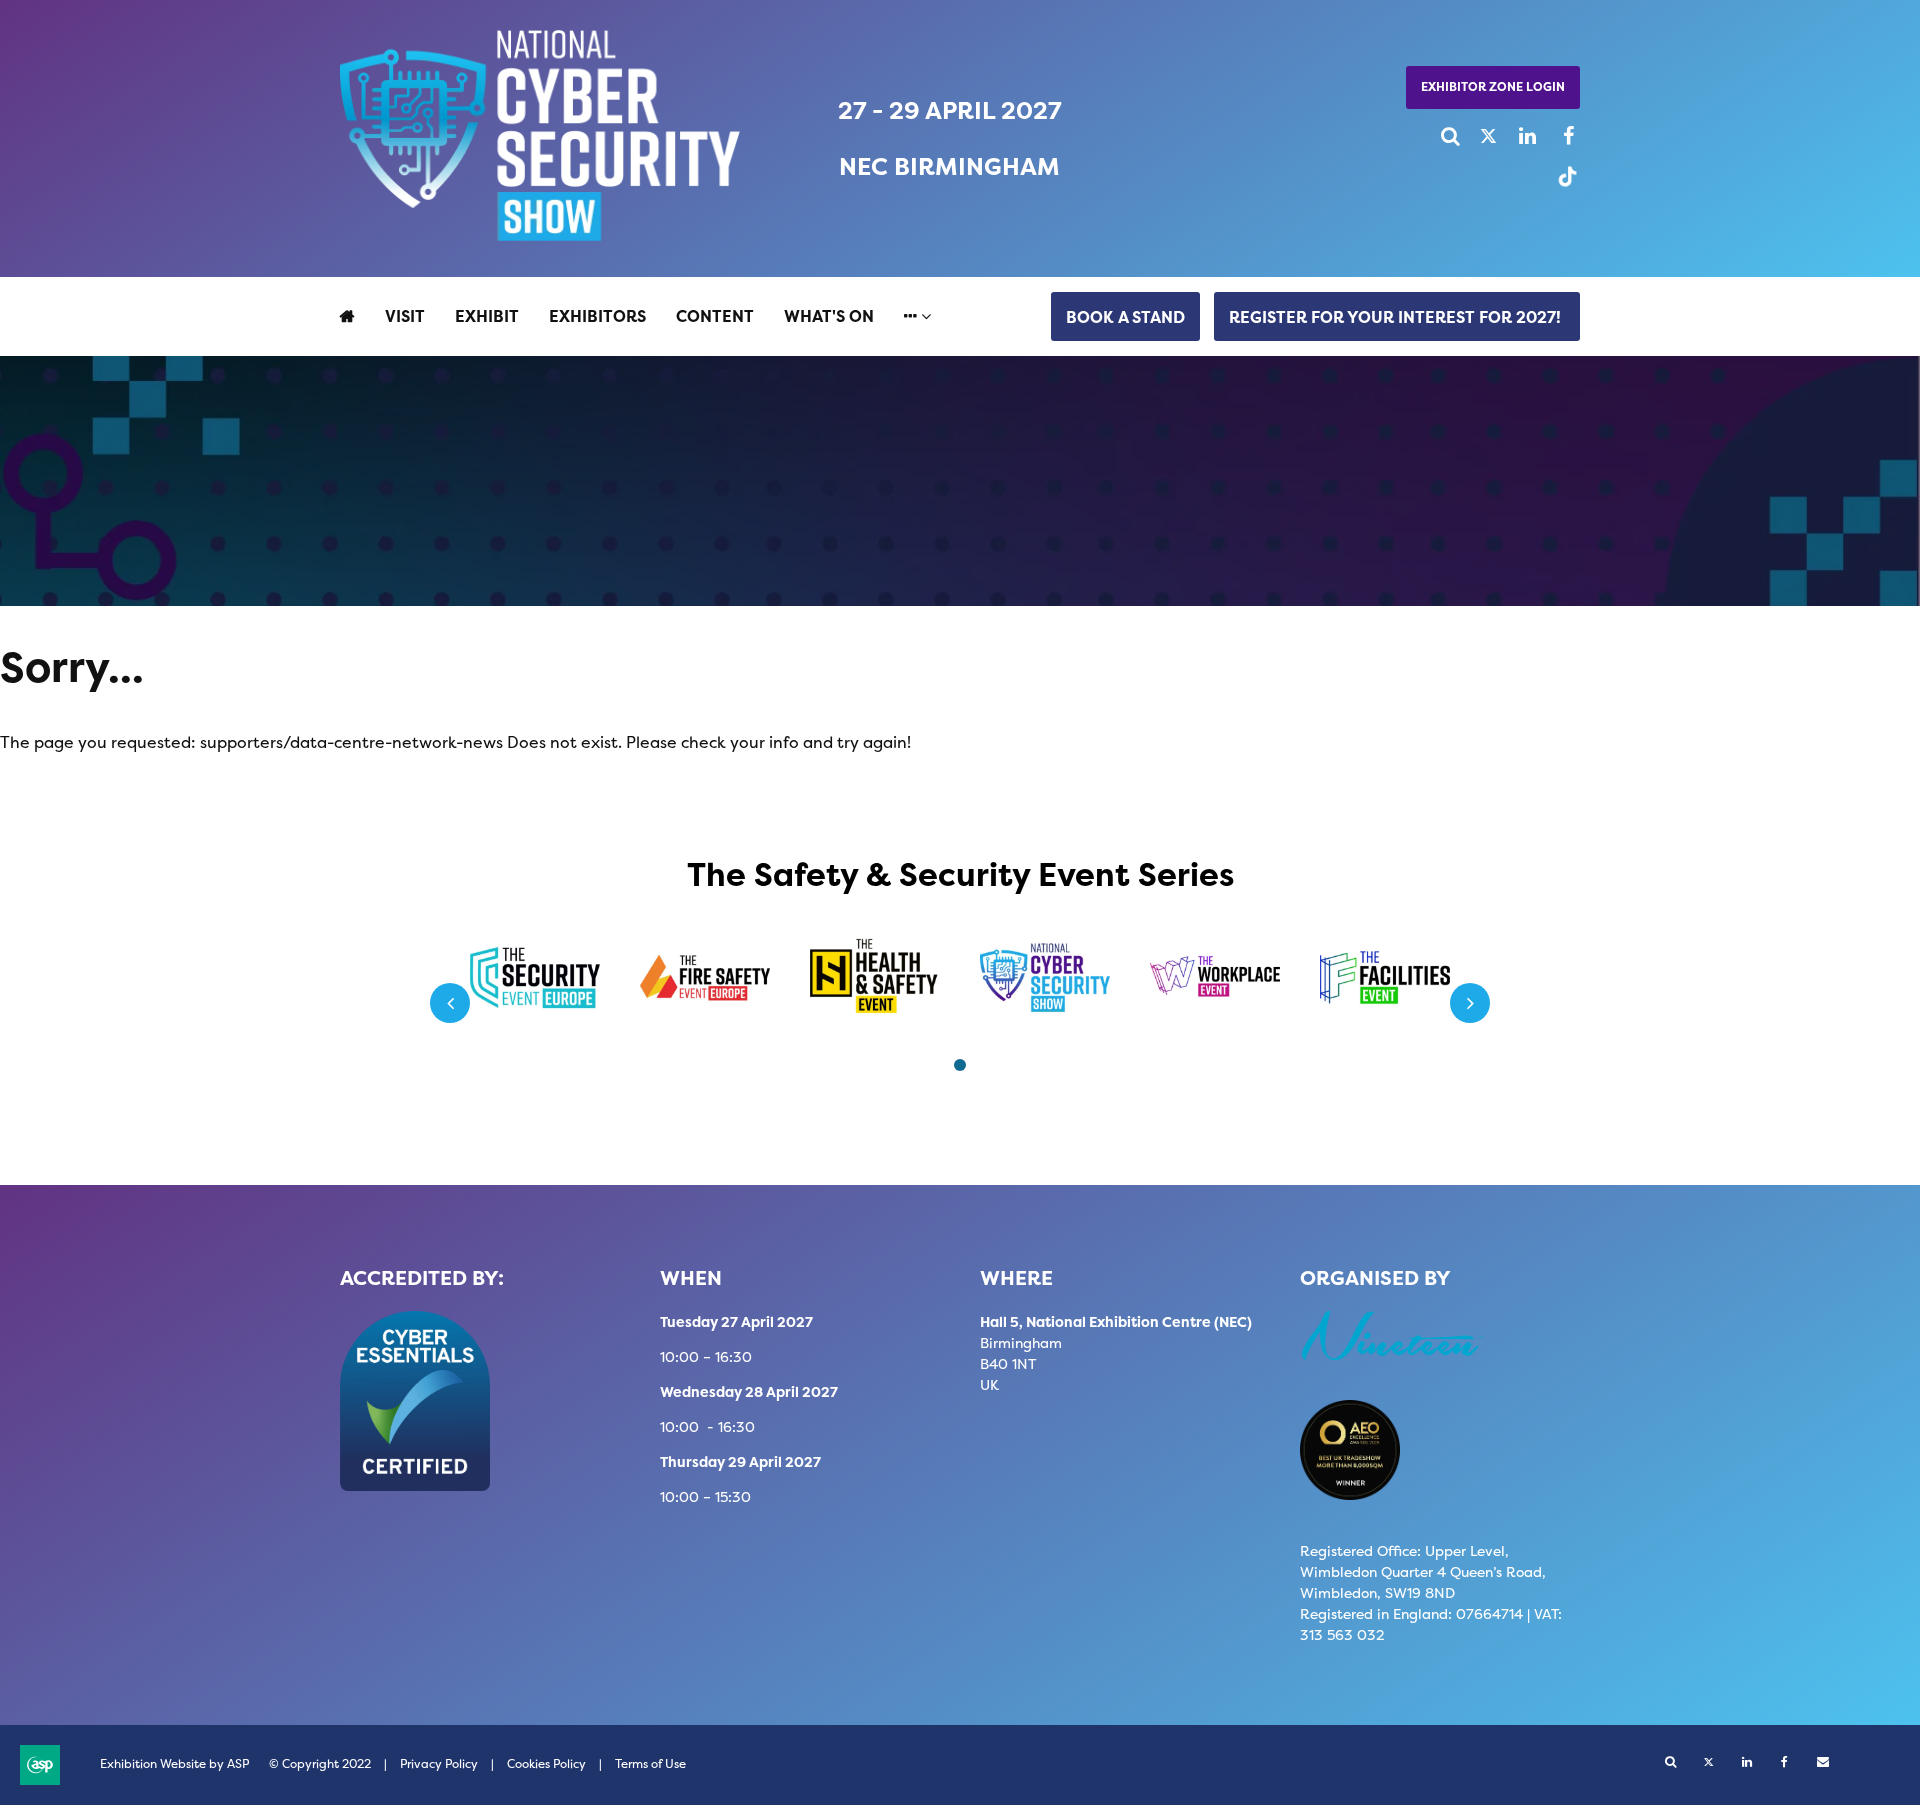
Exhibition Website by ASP (174, 1763)
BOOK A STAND (1125, 317)
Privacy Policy (439, 1763)
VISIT (405, 316)
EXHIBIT (487, 316)
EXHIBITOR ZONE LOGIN (1493, 86)
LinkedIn (1518, 136)
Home (347, 316)
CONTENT (715, 316)
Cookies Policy (546, 1763)
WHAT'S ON (829, 316)
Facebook (1556, 136)
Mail (1822, 1762)
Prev (450, 1003)
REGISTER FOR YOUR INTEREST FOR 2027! (1397, 317)
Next (1470, 1003)
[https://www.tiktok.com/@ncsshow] (1562, 184)
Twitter (1480, 136)
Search (1442, 136)
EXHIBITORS (597, 316)
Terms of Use (650, 1763)
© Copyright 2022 (320, 1763)
